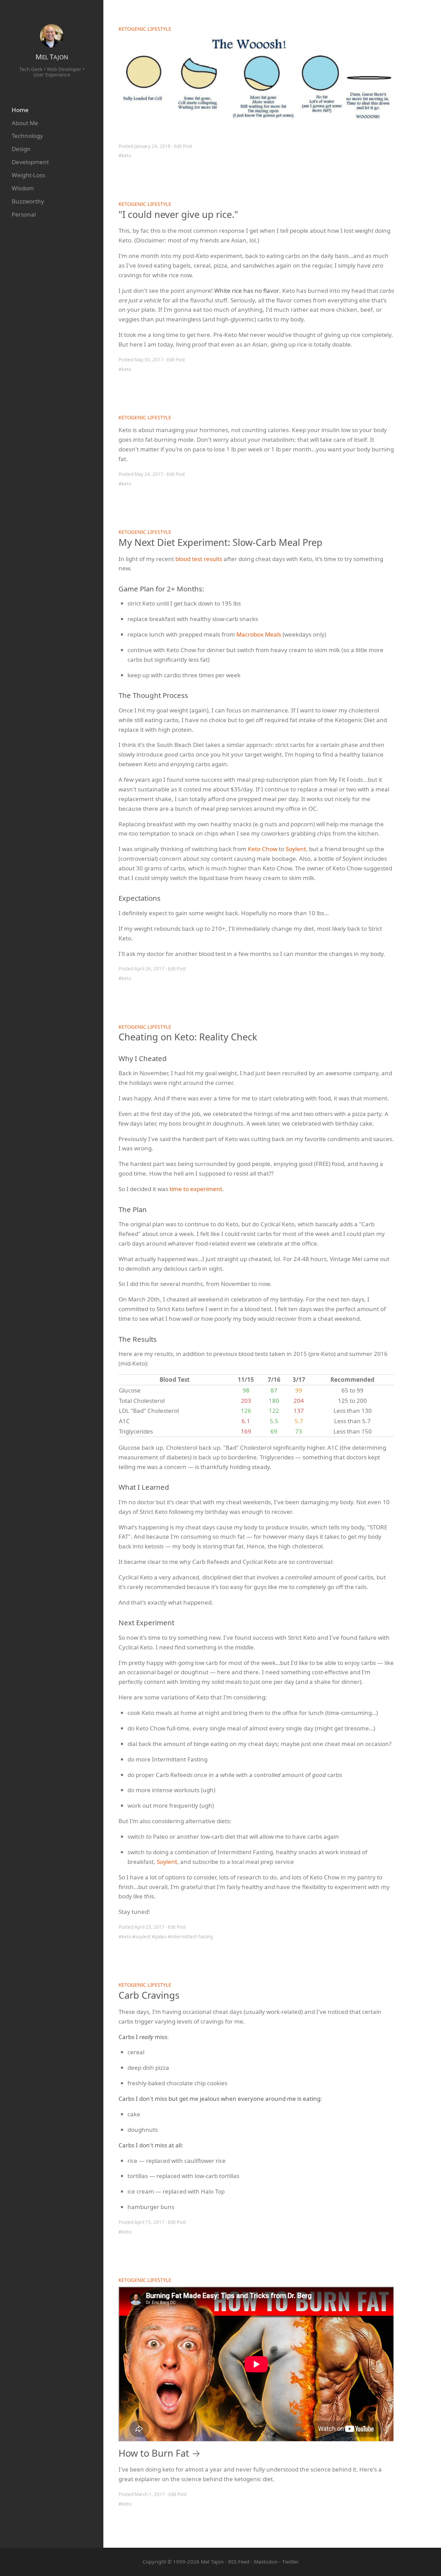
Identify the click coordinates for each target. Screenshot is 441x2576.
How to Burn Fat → (160, 2453)
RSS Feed (239, 2562)
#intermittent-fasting (190, 1937)
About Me (25, 123)
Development (30, 162)
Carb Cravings (149, 1995)
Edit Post (183, 146)
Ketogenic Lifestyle (145, 29)
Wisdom (23, 188)
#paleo (159, 1937)
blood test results (199, 559)
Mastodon (266, 2562)
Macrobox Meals (259, 634)
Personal (24, 214)
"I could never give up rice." (178, 214)
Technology (27, 136)
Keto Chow (263, 849)
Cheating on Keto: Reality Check (188, 1037)
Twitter (290, 2562)
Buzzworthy (28, 201)
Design (21, 149)
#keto (125, 156)
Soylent (296, 849)
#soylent (142, 1937)
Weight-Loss (28, 175)
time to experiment (196, 1189)
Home (20, 110)
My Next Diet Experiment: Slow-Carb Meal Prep (220, 542)
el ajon (52, 57)
